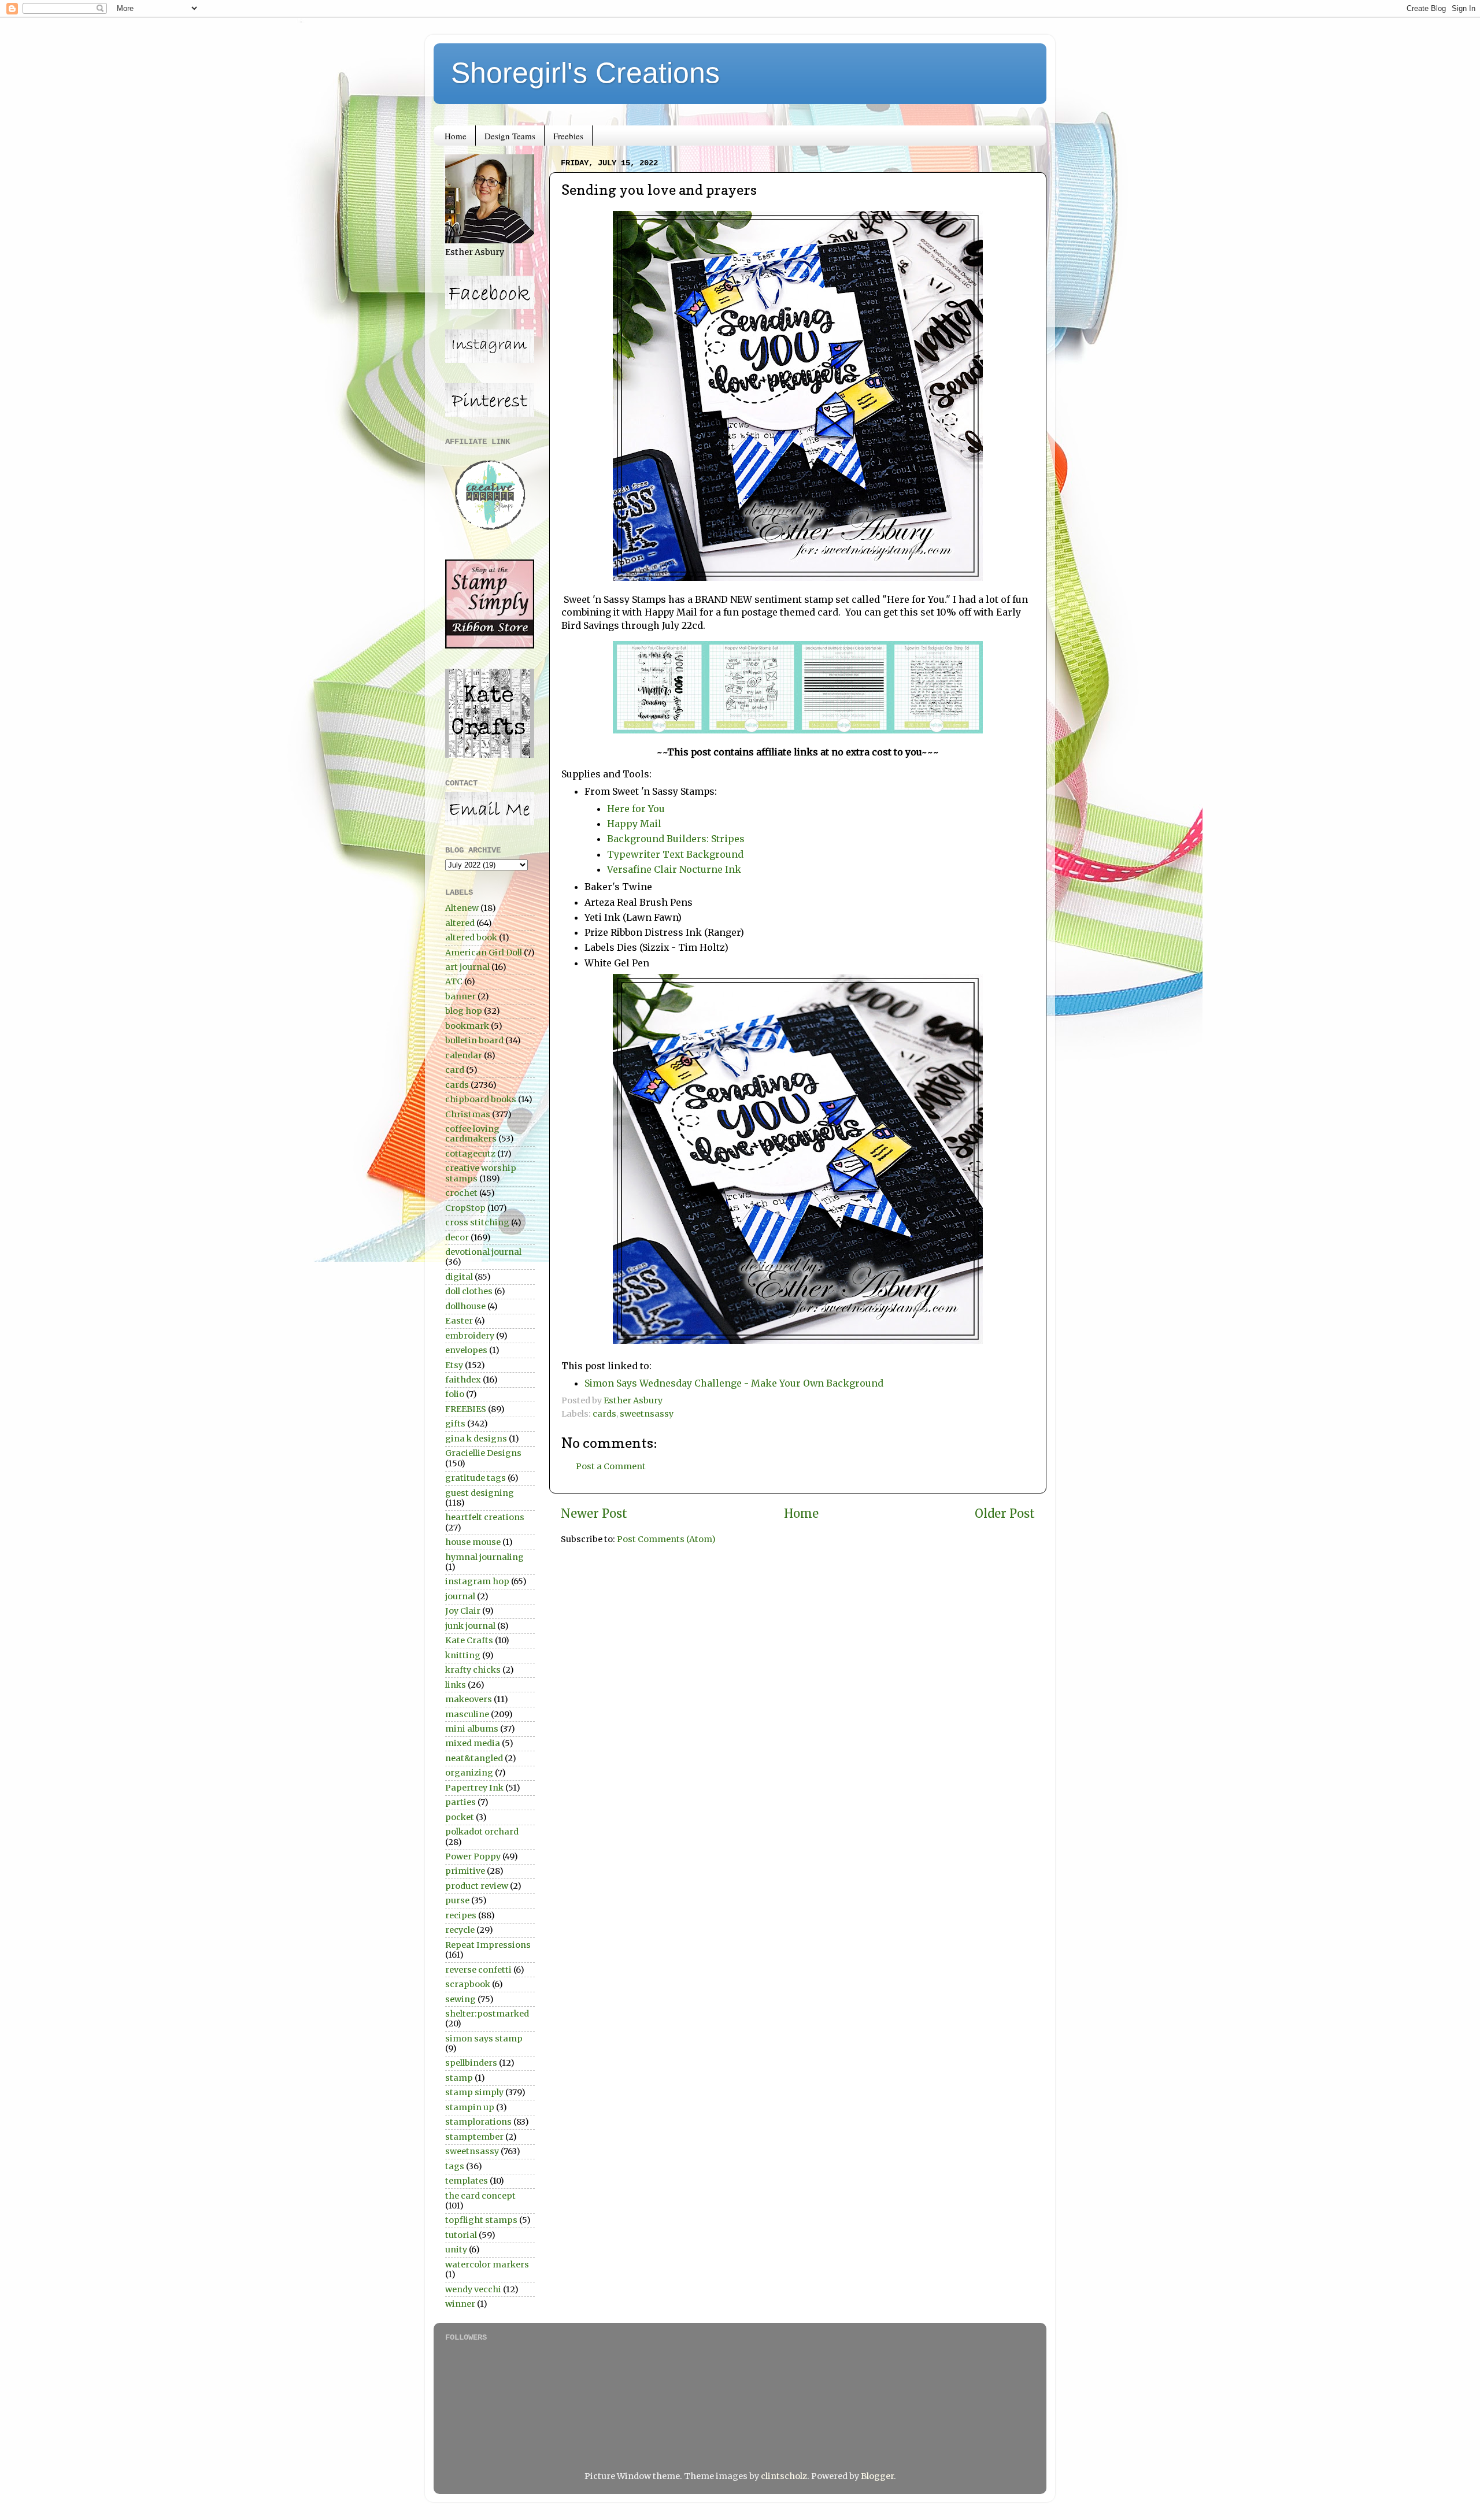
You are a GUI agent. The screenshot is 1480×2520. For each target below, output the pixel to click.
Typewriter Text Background (675, 854)
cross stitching (477, 1222)
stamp (459, 2078)
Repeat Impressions (488, 1945)
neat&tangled (474, 1758)
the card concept (480, 2196)
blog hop (464, 1011)
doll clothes (469, 1291)
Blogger (877, 2476)
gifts (455, 1424)
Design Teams (510, 136)
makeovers (469, 1699)
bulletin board (474, 1040)
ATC (454, 981)
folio (455, 1394)
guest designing (480, 1493)
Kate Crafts (469, 1640)
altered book (471, 937)
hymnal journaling (484, 1557)
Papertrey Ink (474, 1788)
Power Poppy (473, 1856)
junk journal (470, 1626)
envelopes (466, 1350)
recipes (461, 1915)
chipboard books (481, 1099)
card (455, 1070)
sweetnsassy (647, 1414)
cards (604, 1414)
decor (457, 1237)
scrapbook (468, 1984)
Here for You (636, 809)
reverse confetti (478, 1970)
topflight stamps (481, 2220)
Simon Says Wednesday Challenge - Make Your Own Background (734, 1383)
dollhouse (465, 1306)
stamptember (474, 2137)
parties (460, 1802)
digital (459, 1277)
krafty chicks (473, 1670)
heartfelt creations (485, 1517)
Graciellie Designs (483, 1453)
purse (457, 1900)
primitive (465, 1871)
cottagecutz (470, 1154)
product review (477, 1886)
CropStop (465, 1208)
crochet (461, 1193)
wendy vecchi (473, 2289)
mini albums (472, 1729)
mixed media (473, 1743)
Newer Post (594, 1514)
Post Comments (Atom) (666, 1539)
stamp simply (474, 2092)
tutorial (461, 2235)
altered (460, 923)
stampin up (470, 2107)
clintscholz (784, 2476)
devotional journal (483, 1252)
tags (455, 2166)
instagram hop (477, 1581)
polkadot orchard (482, 1832)
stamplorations (478, 2122)
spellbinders (471, 2063)
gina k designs (476, 1439)
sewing (460, 1999)
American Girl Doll (484, 953)
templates (467, 2181)
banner (460, 996)
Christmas (468, 1114)
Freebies (568, 136)
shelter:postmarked (487, 2014)
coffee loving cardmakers (472, 1134)
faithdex (463, 1380)
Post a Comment (611, 1466)
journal (460, 1596)
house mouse (473, 1542)
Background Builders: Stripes (678, 839)
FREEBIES (466, 1409)
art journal (467, 967)
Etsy (454, 1365)
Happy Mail (634, 824)
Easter (459, 1321)
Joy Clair (463, 1611)
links (456, 1685)
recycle (460, 1930)
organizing (469, 1773)
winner (460, 2304)
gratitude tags (476, 1478)
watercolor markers (487, 2265)
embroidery (470, 1336)
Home (456, 136)
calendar (464, 1055)
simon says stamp (484, 2039)
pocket (460, 1817)
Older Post (1005, 1514)
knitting (463, 1655)
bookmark (467, 1026)
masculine (467, 1714)
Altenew (462, 908)
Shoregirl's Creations (585, 73)
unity (456, 2250)
